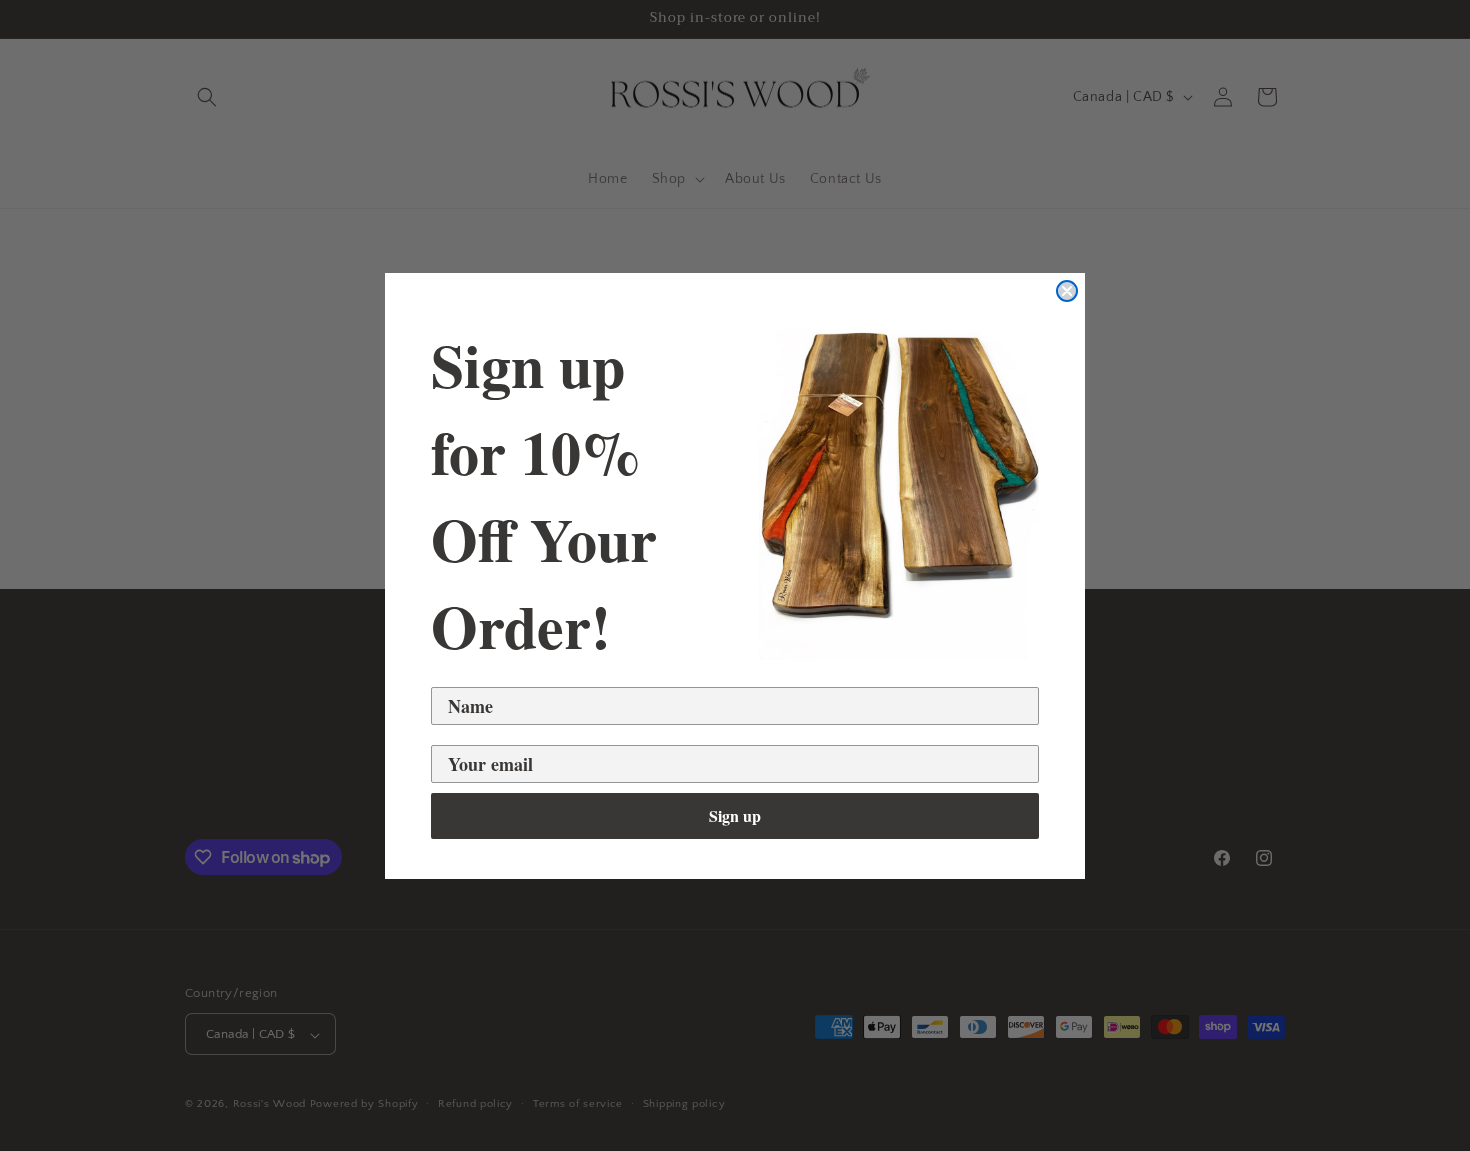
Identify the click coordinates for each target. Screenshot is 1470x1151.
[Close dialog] (1067, 291)
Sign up (735, 815)
